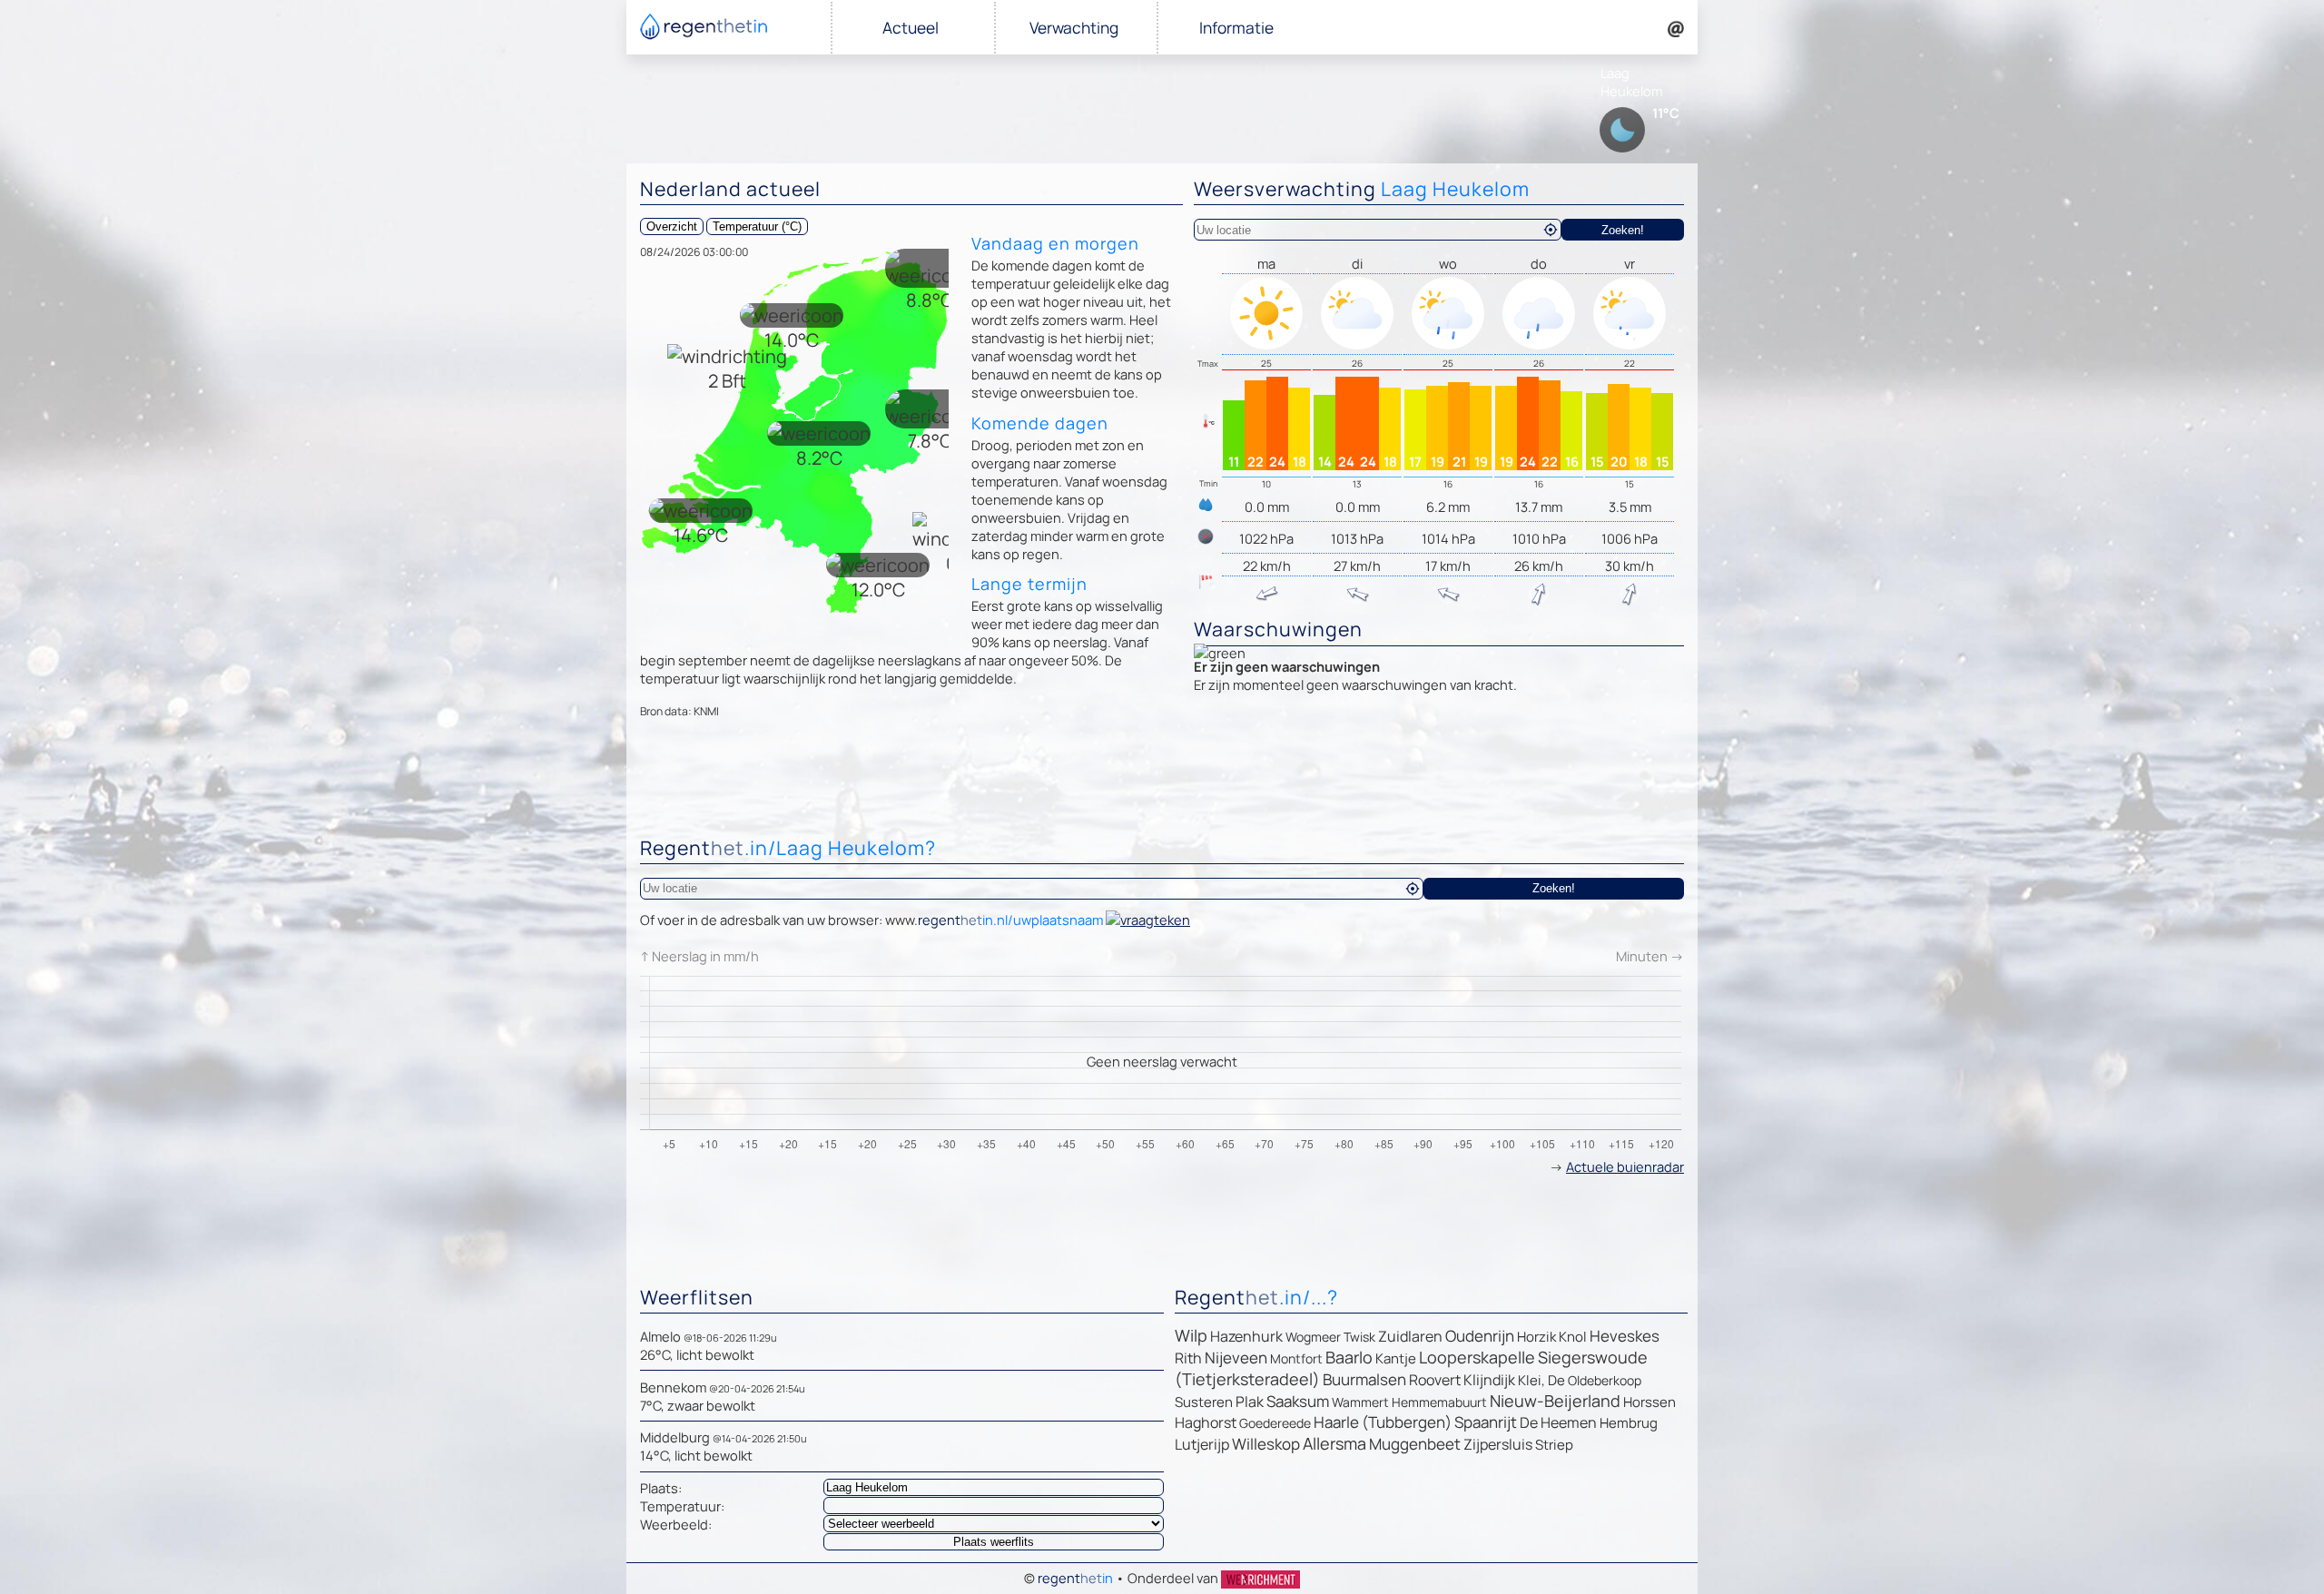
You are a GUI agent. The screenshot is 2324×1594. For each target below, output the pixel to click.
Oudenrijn (1480, 1336)
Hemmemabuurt (1439, 1402)
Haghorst (1206, 1422)
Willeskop (1266, 1444)
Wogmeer (1313, 1337)
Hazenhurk (1246, 1336)
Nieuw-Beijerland (1555, 1401)
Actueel (911, 28)
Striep (1554, 1445)
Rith (1188, 1358)
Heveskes (1625, 1336)
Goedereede (1275, 1423)
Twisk (1359, 1337)
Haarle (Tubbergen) (1383, 1422)
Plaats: (661, 1488)
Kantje (1396, 1358)
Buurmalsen (1364, 1379)
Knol (1573, 1337)
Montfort (1296, 1358)
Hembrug (1629, 1423)
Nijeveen (1236, 1358)
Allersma (1334, 1443)
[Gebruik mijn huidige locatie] (1551, 230)
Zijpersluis (1498, 1444)
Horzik (1536, 1337)
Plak (1250, 1402)
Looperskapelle (1477, 1357)
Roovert (1435, 1380)
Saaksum (1298, 1401)
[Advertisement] (1162, 782)
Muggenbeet (1415, 1444)
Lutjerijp (1202, 1444)
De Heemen (1558, 1422)
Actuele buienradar (1625, 1166)
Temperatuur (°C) (757, 226)
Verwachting (1074, 28)
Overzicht (672, 226)
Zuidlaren (1410, 1336)
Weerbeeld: (676, 1524)
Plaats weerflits (994, 1542)
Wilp (1191, 1335)
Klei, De (1541, 1380)
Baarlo (1349, 1357)
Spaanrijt (1486, 1422)
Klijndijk (1489, 1380)
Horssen (1649, 1402)
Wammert (1360, 1402)
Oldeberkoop (1605, 1380)
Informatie (1236, 28)
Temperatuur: (682, 1506)
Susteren (1204, 1402)
